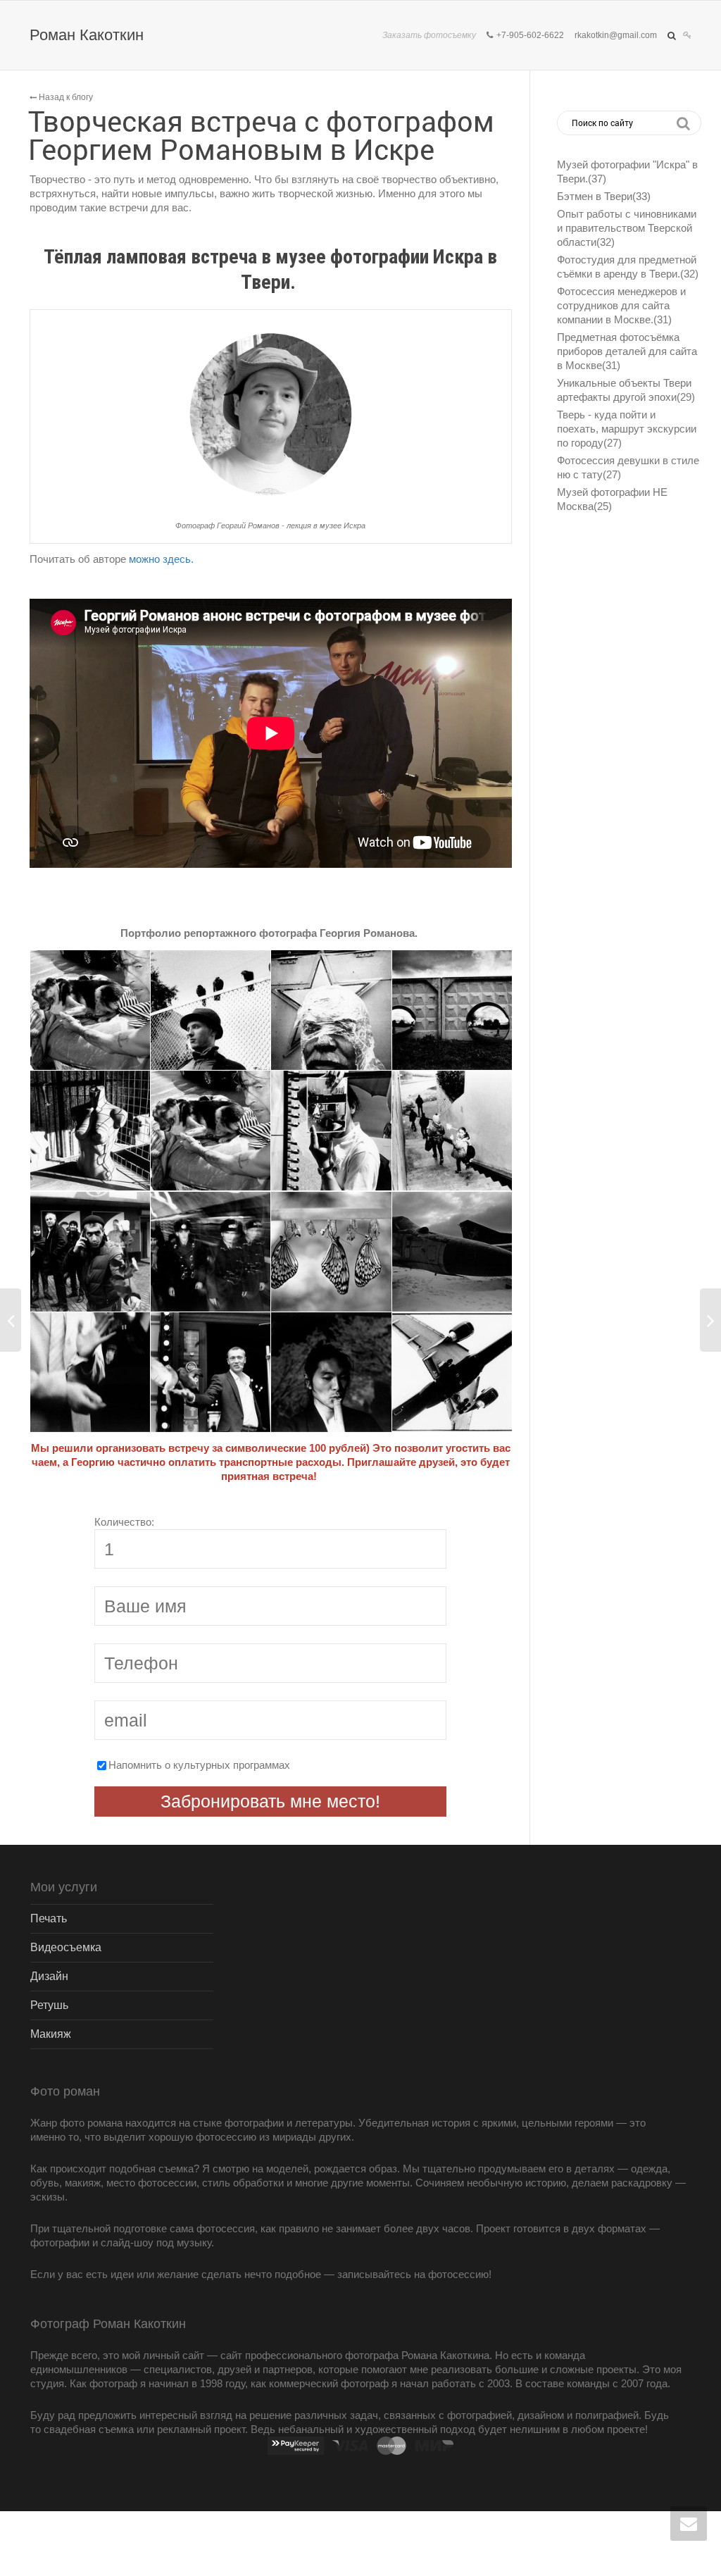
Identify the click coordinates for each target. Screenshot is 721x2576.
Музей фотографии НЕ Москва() (612, 499)
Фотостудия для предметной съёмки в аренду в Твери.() (628, 267)
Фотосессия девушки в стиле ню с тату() (628, 467)
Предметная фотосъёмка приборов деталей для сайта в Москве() (627, 351)
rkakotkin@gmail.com (616, 35)
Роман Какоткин (87, 35)
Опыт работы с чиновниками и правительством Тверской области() (627, 228)
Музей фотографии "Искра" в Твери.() (627, 172)
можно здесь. (163, 559)
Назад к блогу (65, 97)
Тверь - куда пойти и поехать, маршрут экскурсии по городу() (627, 429)
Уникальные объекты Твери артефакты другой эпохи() (626, 390)
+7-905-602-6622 (530, 35)
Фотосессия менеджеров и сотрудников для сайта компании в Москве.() (621, 305)
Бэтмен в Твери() (604, 196)
